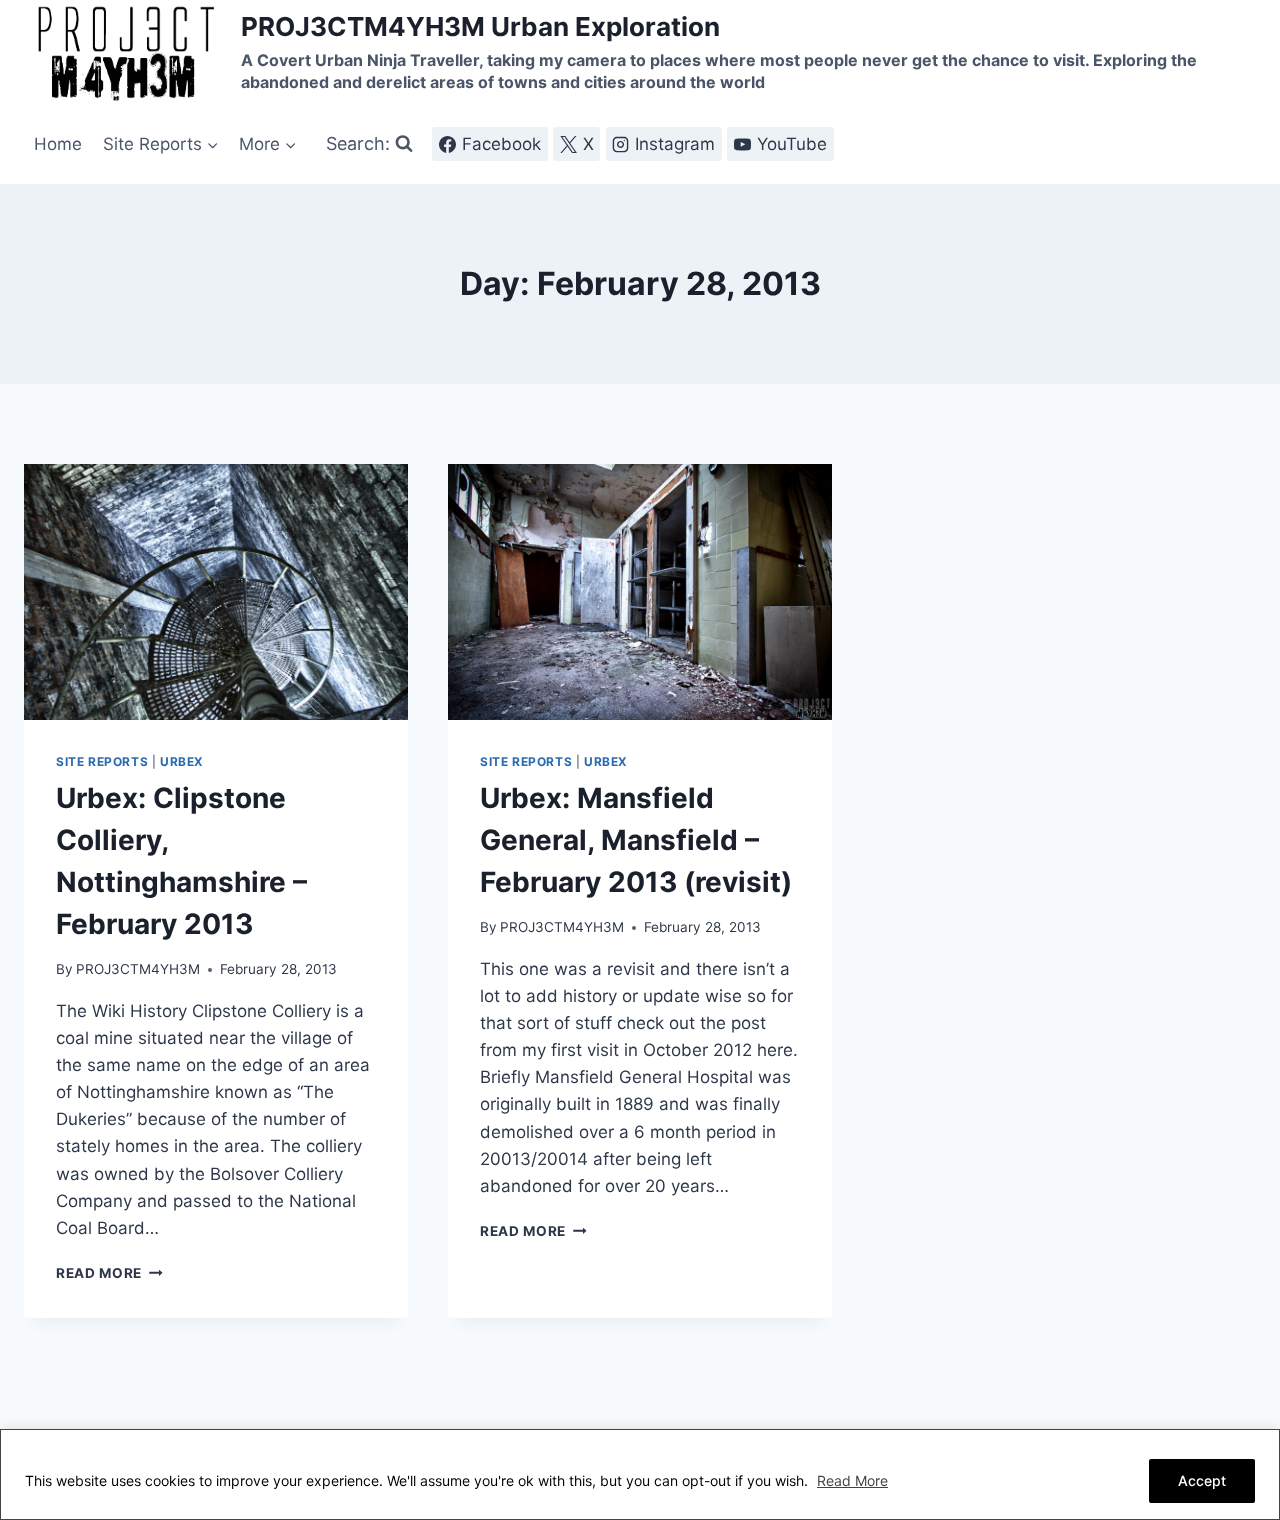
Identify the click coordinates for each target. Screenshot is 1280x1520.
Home (58, 144)
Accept (1202, 1480)
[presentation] (216, 592)
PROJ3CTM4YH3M (138, 969)
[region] (640, 1474)
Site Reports (102, 761)
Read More (852, 1480)
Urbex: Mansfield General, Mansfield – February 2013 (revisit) (636, 840)
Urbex (182, 761)
